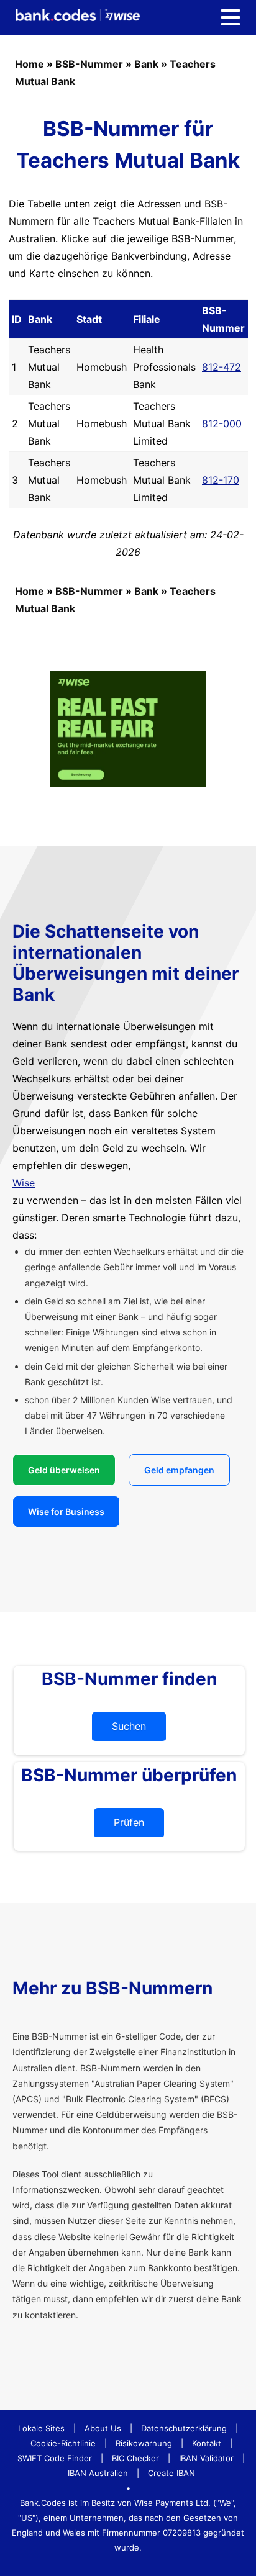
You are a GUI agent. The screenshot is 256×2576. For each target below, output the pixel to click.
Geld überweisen (64, 1470)
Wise (24, 1183)
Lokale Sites (41, 2428)
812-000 (222, 423)
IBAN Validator (206, 2458)
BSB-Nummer (89, 64)
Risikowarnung (144, 2443)
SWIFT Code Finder (55, 2458)
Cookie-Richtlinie (63, 2443)
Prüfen (129, 1822)
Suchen (129, 1726)
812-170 (221, 480)
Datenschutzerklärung (184, 2428)
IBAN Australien (98, 2473)
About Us (103, 2428)
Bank (146, 64)
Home (30, 64)
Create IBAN (171, 2473)
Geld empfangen (179, 1470)
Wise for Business (66, 1512)
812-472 (222, 367)
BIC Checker (135, 2458)
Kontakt (207, 2443)
